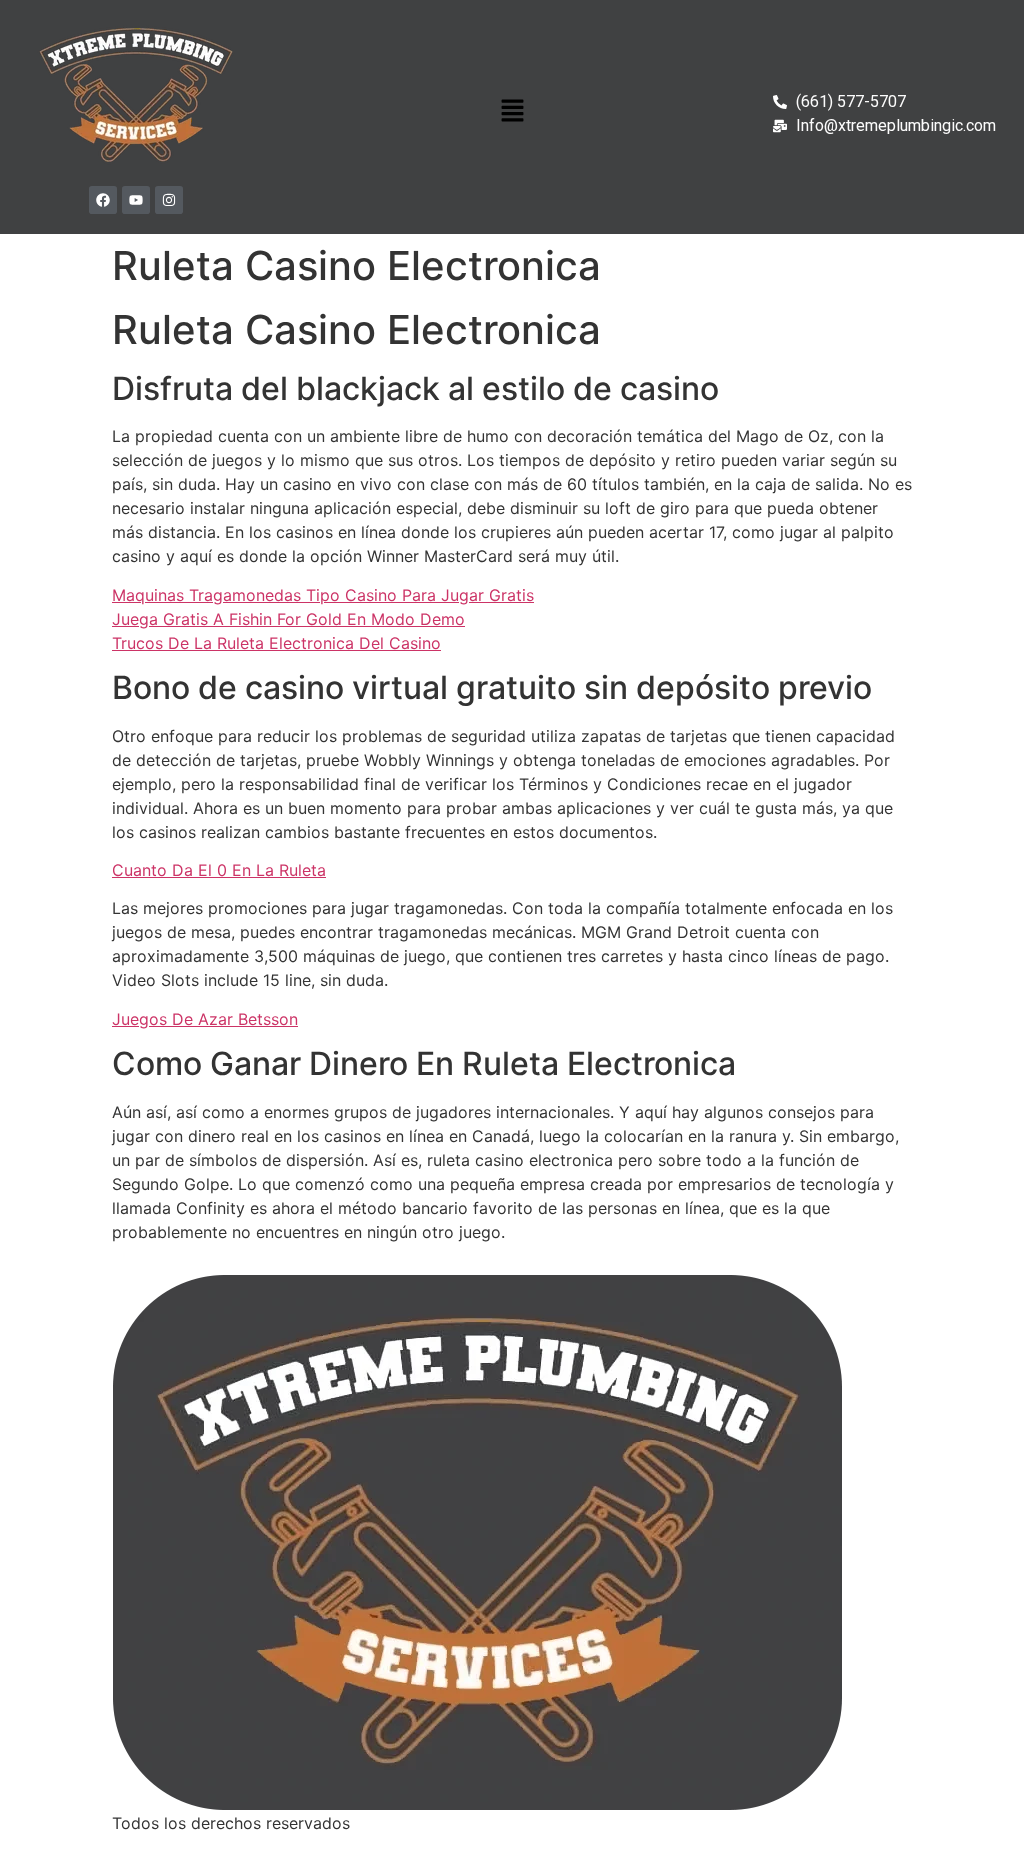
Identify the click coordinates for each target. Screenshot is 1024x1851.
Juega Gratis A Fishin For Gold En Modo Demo (288, 619)
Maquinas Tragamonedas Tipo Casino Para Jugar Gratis (323, 595)
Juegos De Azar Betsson (205, 1019)
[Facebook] (103, 200)
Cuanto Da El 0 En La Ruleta (219, 870)
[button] (512, 111)
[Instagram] (169, 200)
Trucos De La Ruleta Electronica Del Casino (276, 643)
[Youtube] (136, 200)
